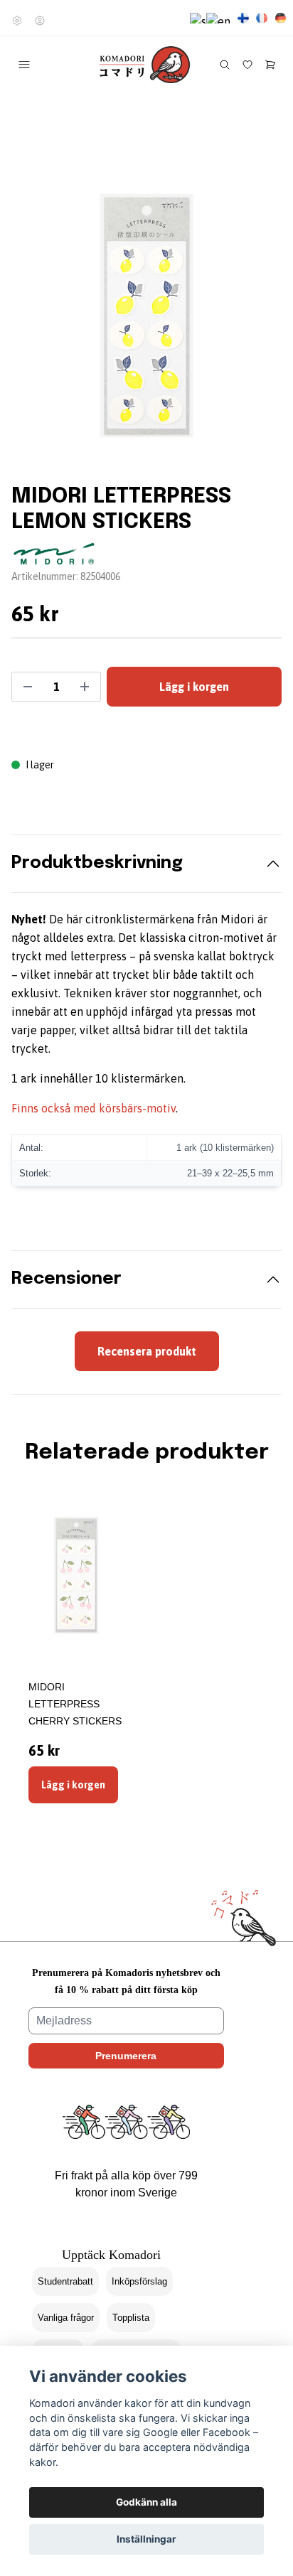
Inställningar (146, 2539)
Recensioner (66, 1279)
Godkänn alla (146, 2502)
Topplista (131, 2318)
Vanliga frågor (66, 2318)
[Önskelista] (247, 65)
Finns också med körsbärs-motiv (94, 1108)
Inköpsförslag (139, 2281)
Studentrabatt (65, 2281)
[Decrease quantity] (28, 687)
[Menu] (24, 65)
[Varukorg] (270, 65)
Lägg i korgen (73, 1785)
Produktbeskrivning (97, 863)
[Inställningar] (17, 21)
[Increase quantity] (85, 687)
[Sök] (225, 65)
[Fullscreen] (146, 316)
